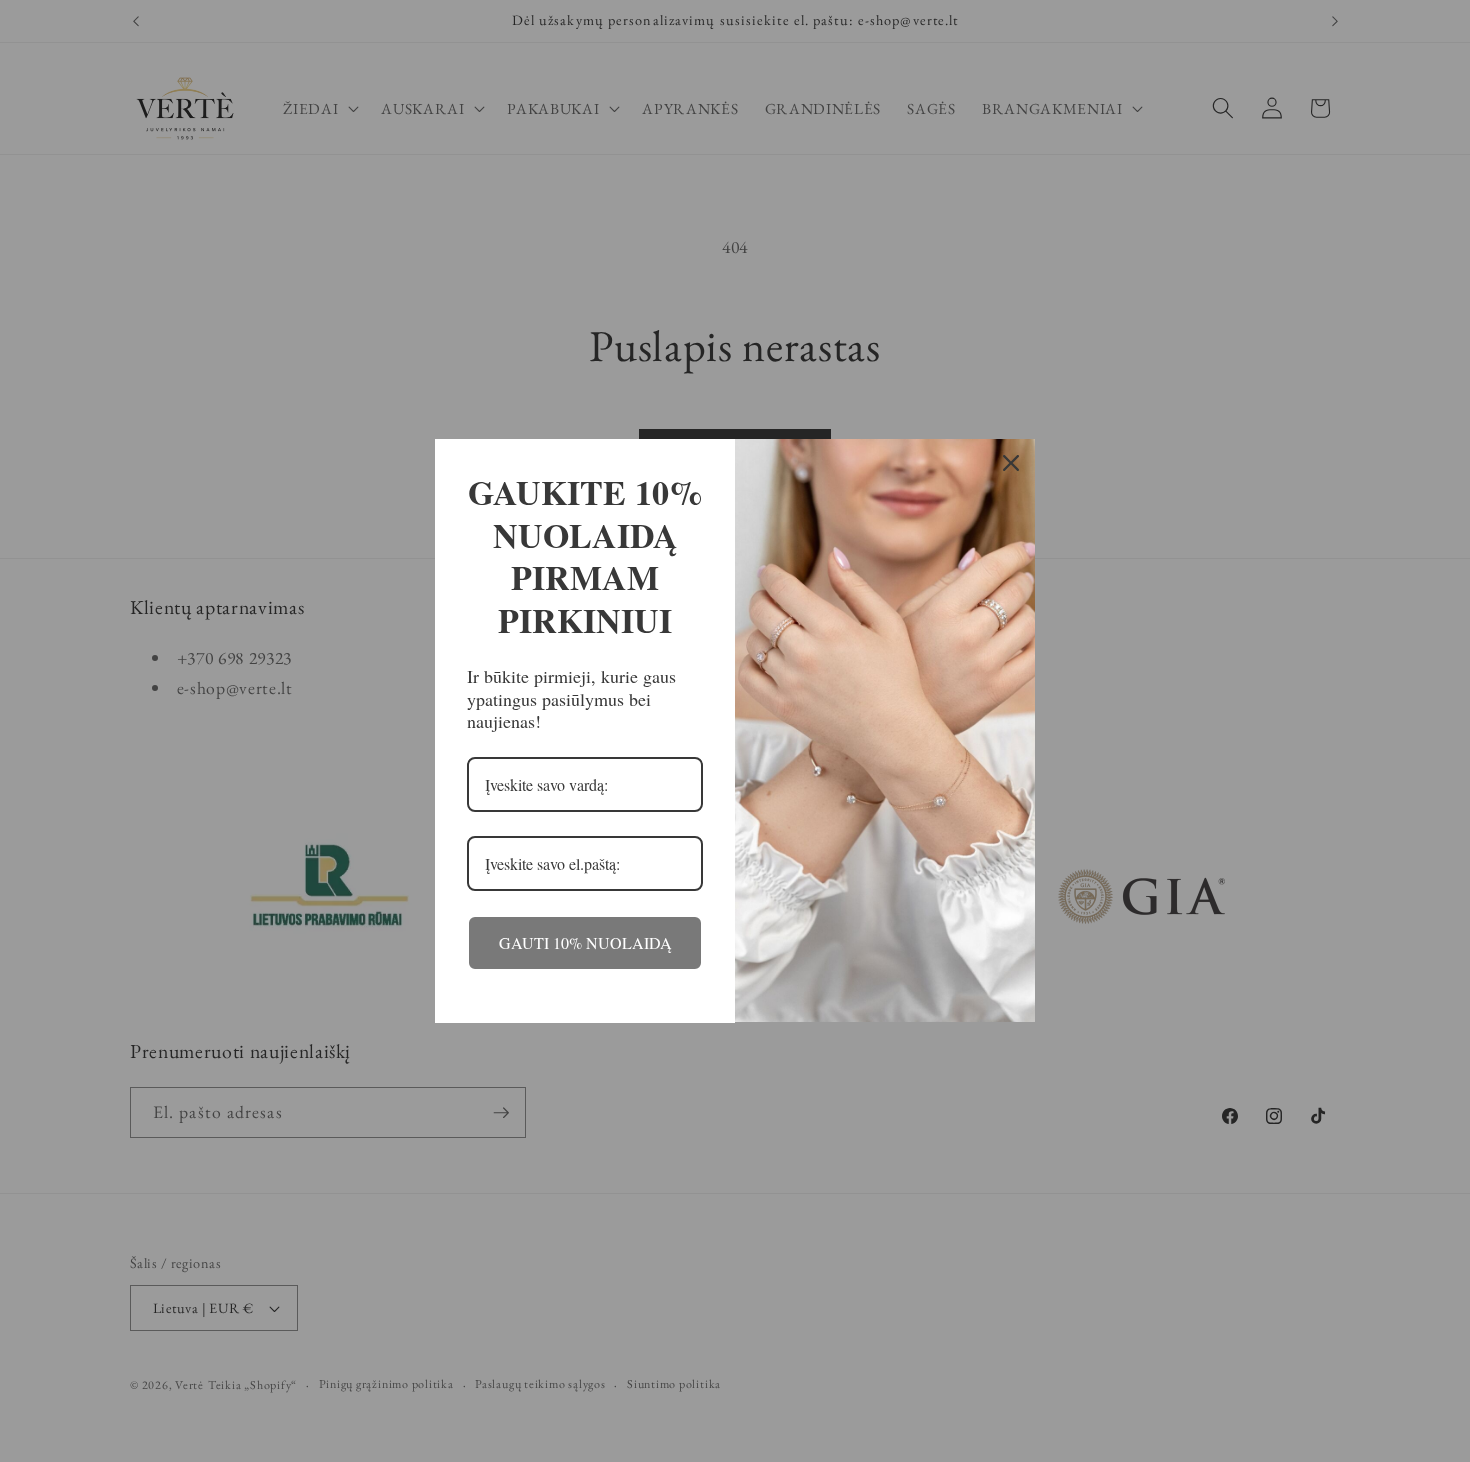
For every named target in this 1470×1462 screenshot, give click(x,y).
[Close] (1011, 463)
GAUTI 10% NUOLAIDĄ (585, 942)
